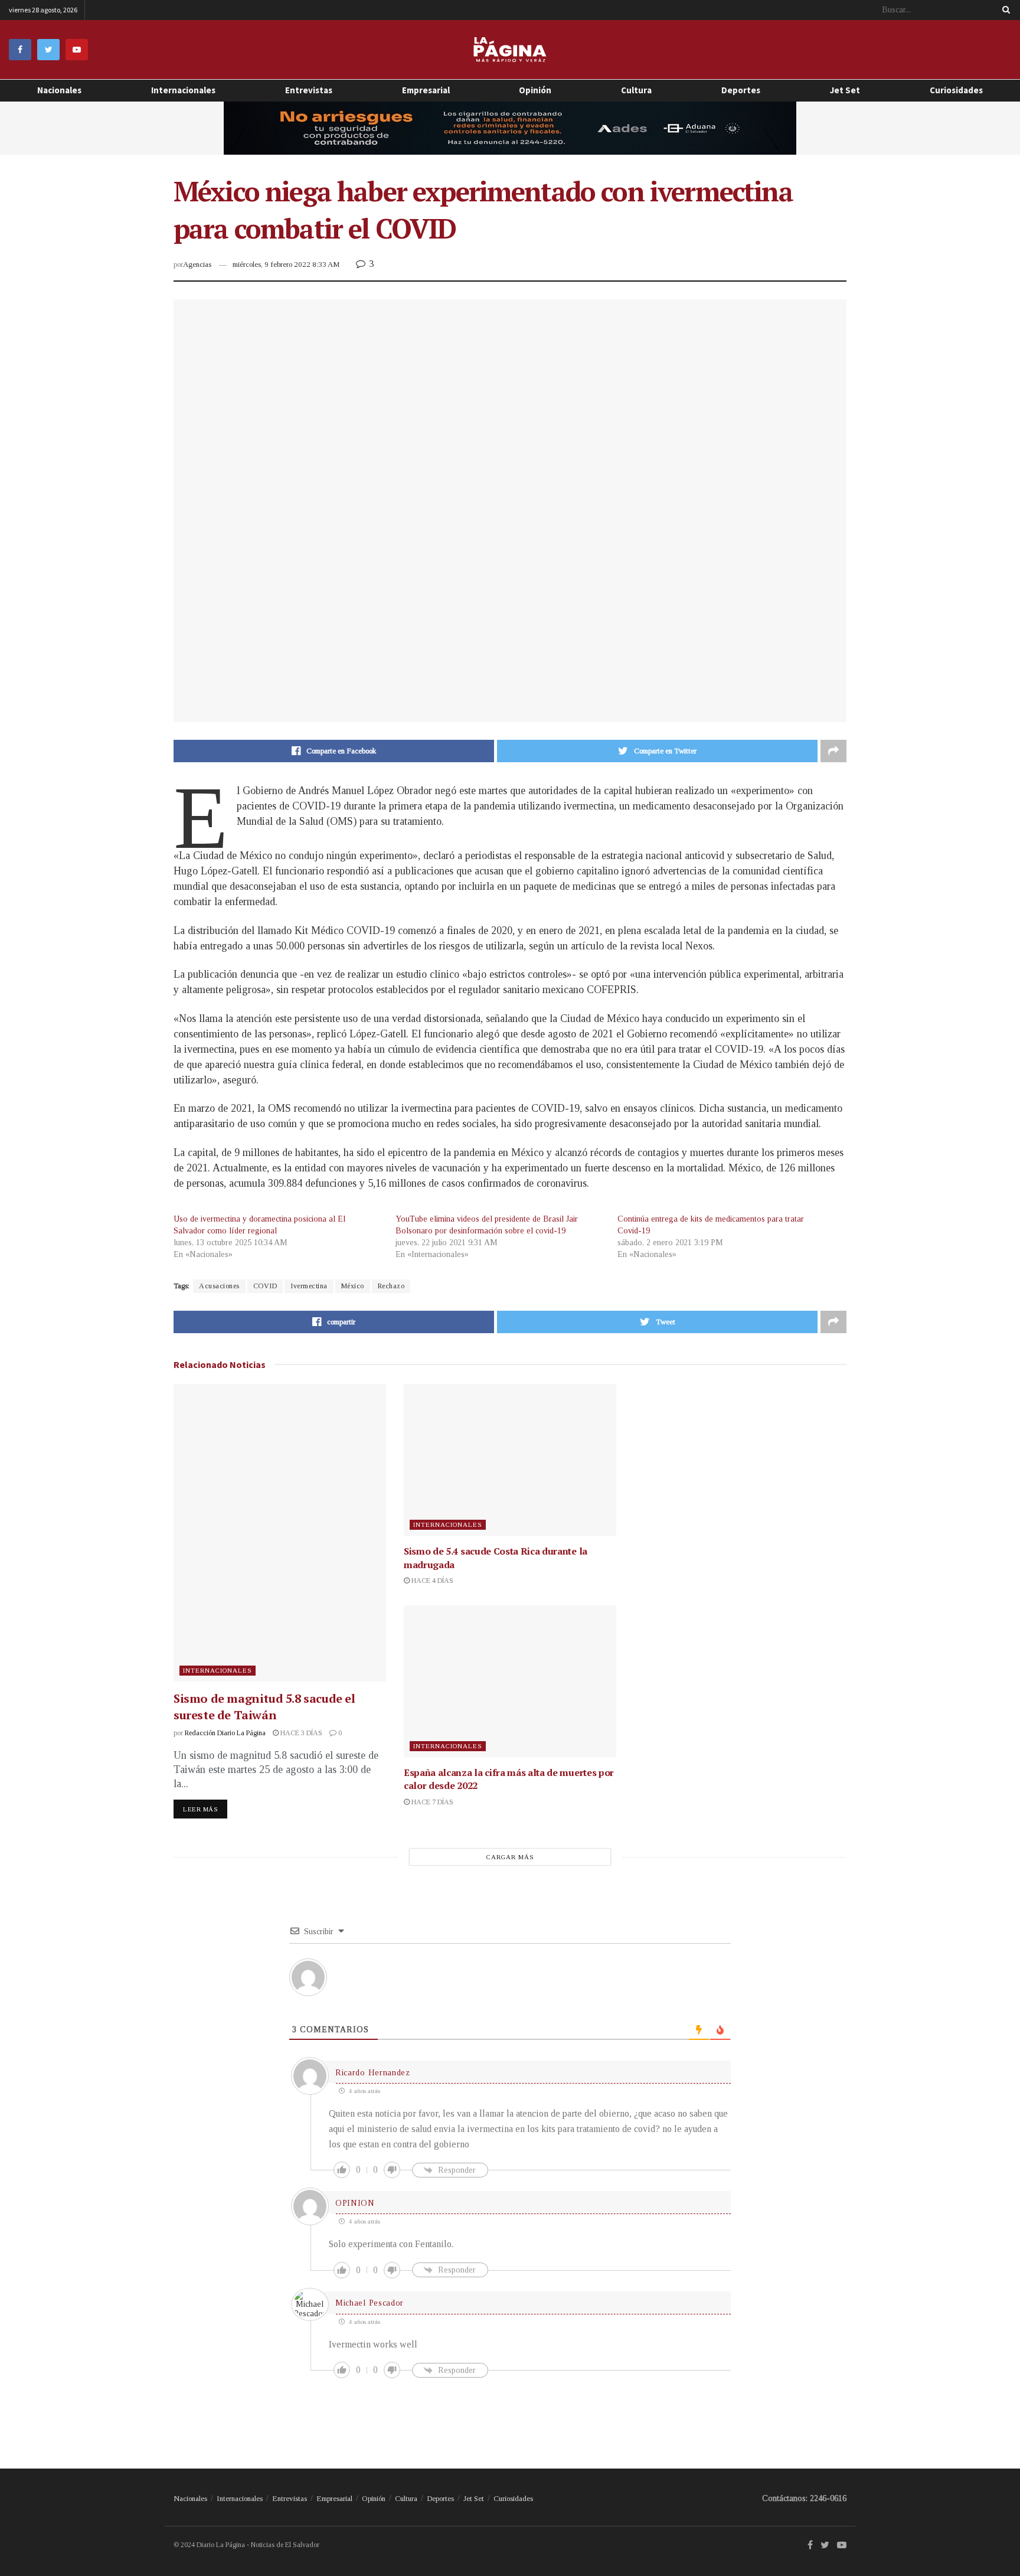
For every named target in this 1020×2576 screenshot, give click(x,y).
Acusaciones (219, 1286)
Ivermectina (309, 1286)
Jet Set (845, 90)
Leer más (200, 1809)
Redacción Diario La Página (225, 1733)
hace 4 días (431, 1581)
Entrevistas (309, 90)
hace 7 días (431, 1802)
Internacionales (183, 90)
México (353, 1286)
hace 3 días (300, 1733)
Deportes (741, 90)
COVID (265, 1286)
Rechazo (391, 1286)
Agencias (197, 264)
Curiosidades (956, 90)
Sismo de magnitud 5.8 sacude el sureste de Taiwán (264, 1707)
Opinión (374, 2498)
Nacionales (59, 90)
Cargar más (510, 1857)
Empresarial (426, 90)
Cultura (636, 90)
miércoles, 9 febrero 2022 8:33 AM (286, 264)
